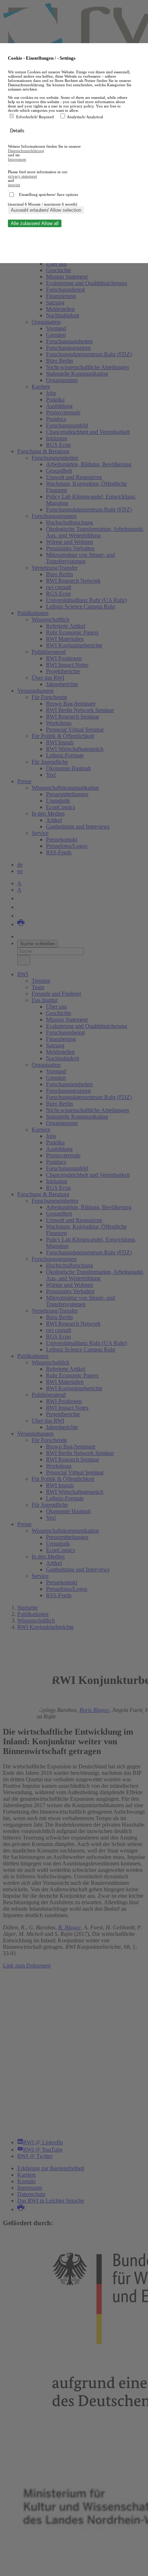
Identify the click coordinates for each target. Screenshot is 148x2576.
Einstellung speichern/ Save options (48, 194)
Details (18, 131)
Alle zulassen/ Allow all (35, 223)
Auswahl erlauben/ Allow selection (46, 210)
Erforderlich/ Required (36, 117)
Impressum (17, 159)
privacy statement (22, 176)
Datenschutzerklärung (26, 151)
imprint (14, 185)
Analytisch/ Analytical (85, 117)
